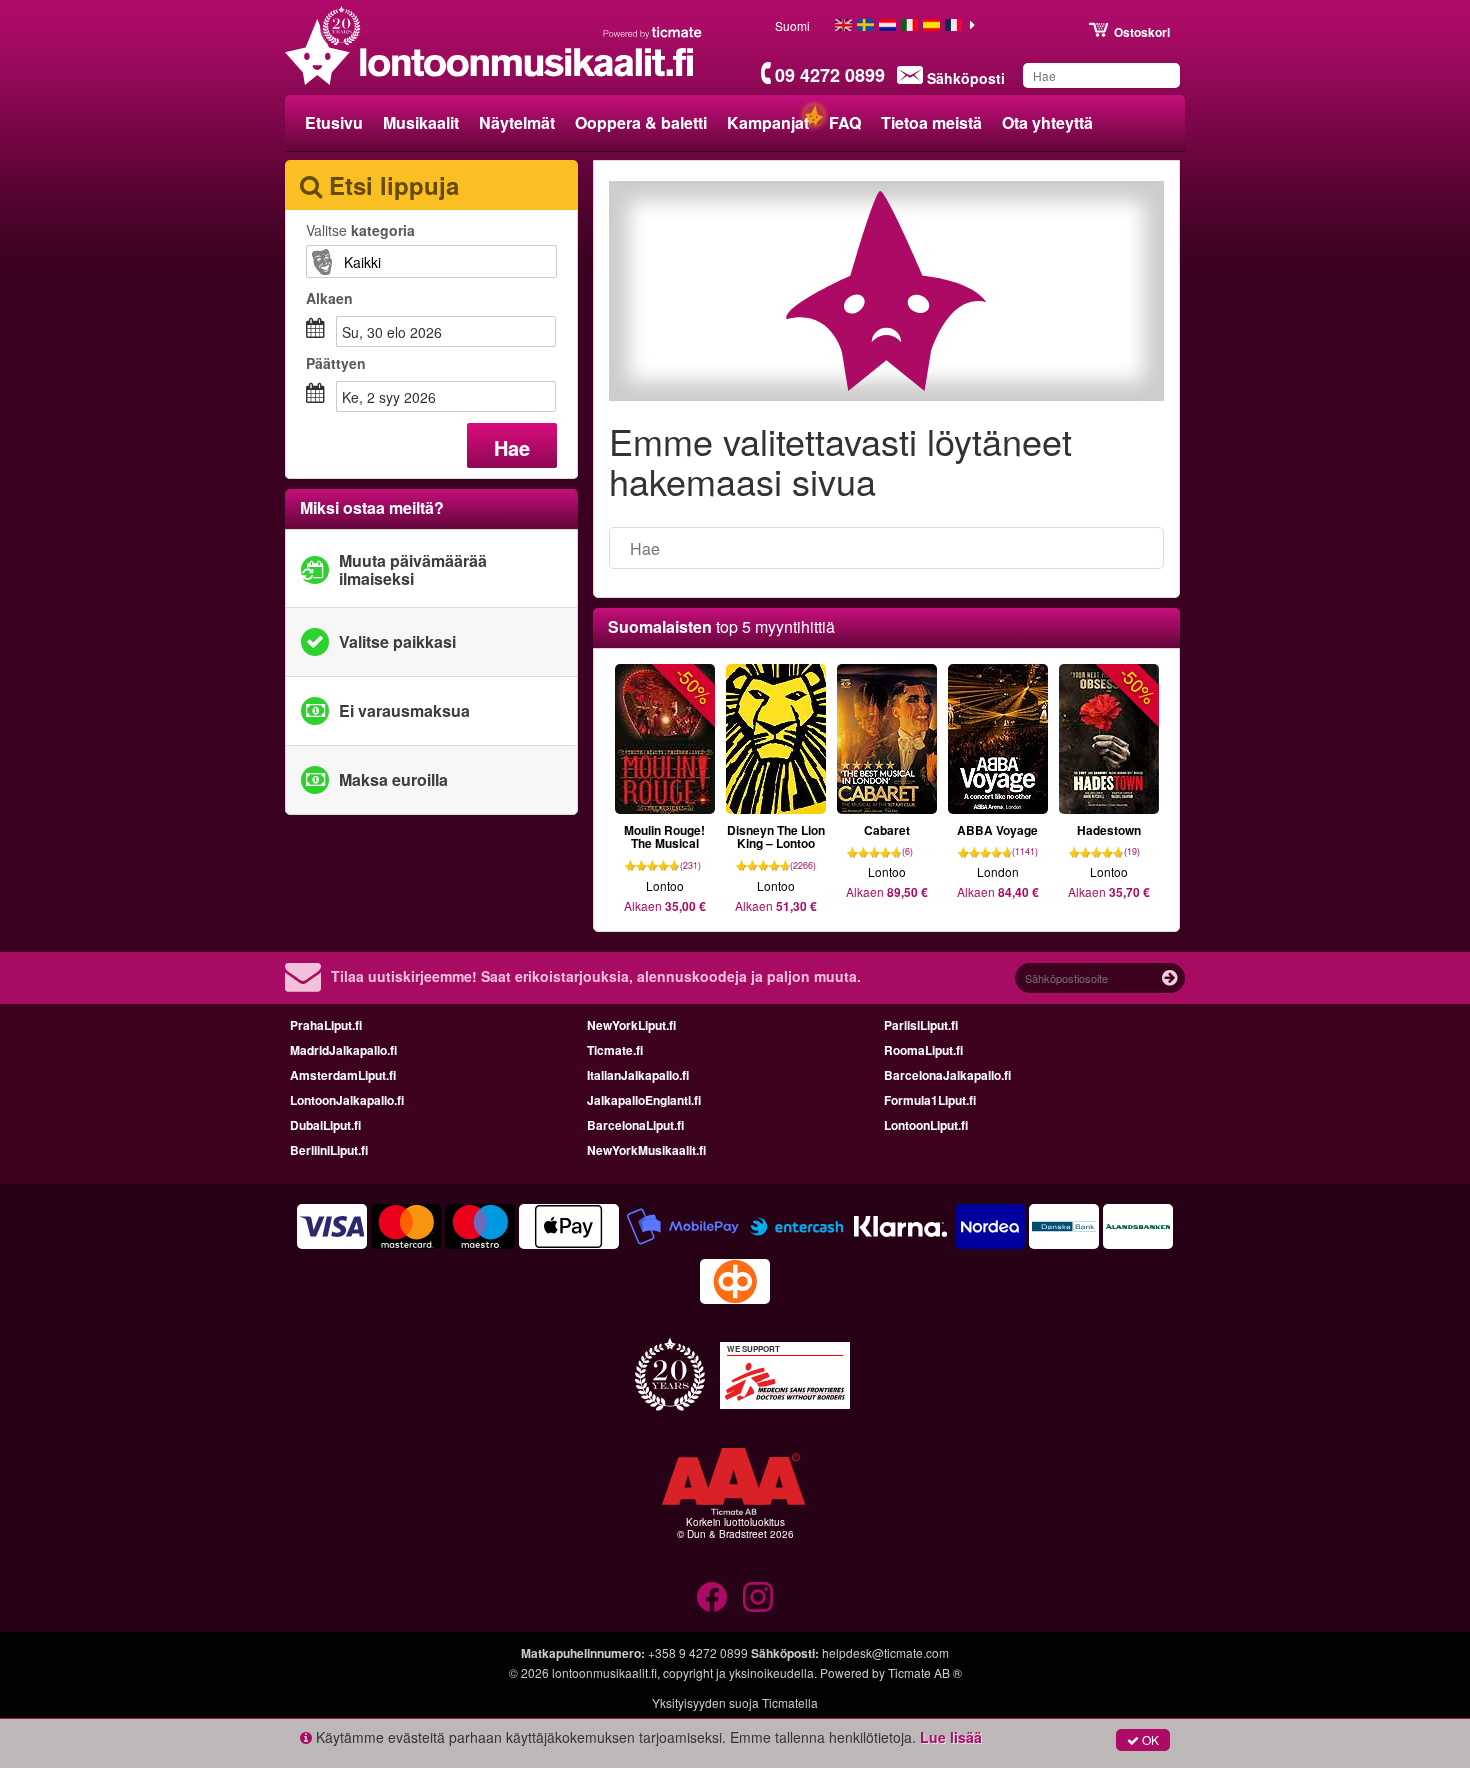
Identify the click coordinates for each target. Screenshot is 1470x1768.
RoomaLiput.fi (923, 1050)
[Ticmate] (653, 32)
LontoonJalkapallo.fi (347, 1100)
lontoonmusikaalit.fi (604, 1672)
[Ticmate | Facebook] (712, 1597)
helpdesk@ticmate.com (885, 1652)
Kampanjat (768, 122)
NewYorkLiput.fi (631, 1025)
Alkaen (329, 298)
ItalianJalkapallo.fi (638, 1075)
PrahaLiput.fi (326, 1025)
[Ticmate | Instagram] (758, 1597)
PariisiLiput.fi (921, 1025)
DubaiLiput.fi (325, 1125)
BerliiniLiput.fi (329, 1150)
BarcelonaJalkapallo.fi (947, 1075)
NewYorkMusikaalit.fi (646, 1150)
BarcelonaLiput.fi (635, 1125)
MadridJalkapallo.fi (343, 1050)
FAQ (845, 122)
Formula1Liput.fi (930, 1100)
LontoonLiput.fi (926, 1125)
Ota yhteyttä (1047, 122)
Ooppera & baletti (641, 122)
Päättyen (336, 363)
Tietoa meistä (931, 122)
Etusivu (334, 122)
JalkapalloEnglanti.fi (644, 1100)
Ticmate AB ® (925, 1672)
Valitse (360, 230)
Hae (512, 447)
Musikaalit (421, 122)
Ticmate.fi (615, 1050)
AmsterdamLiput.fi (343, 1075)
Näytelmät (517, 122)
